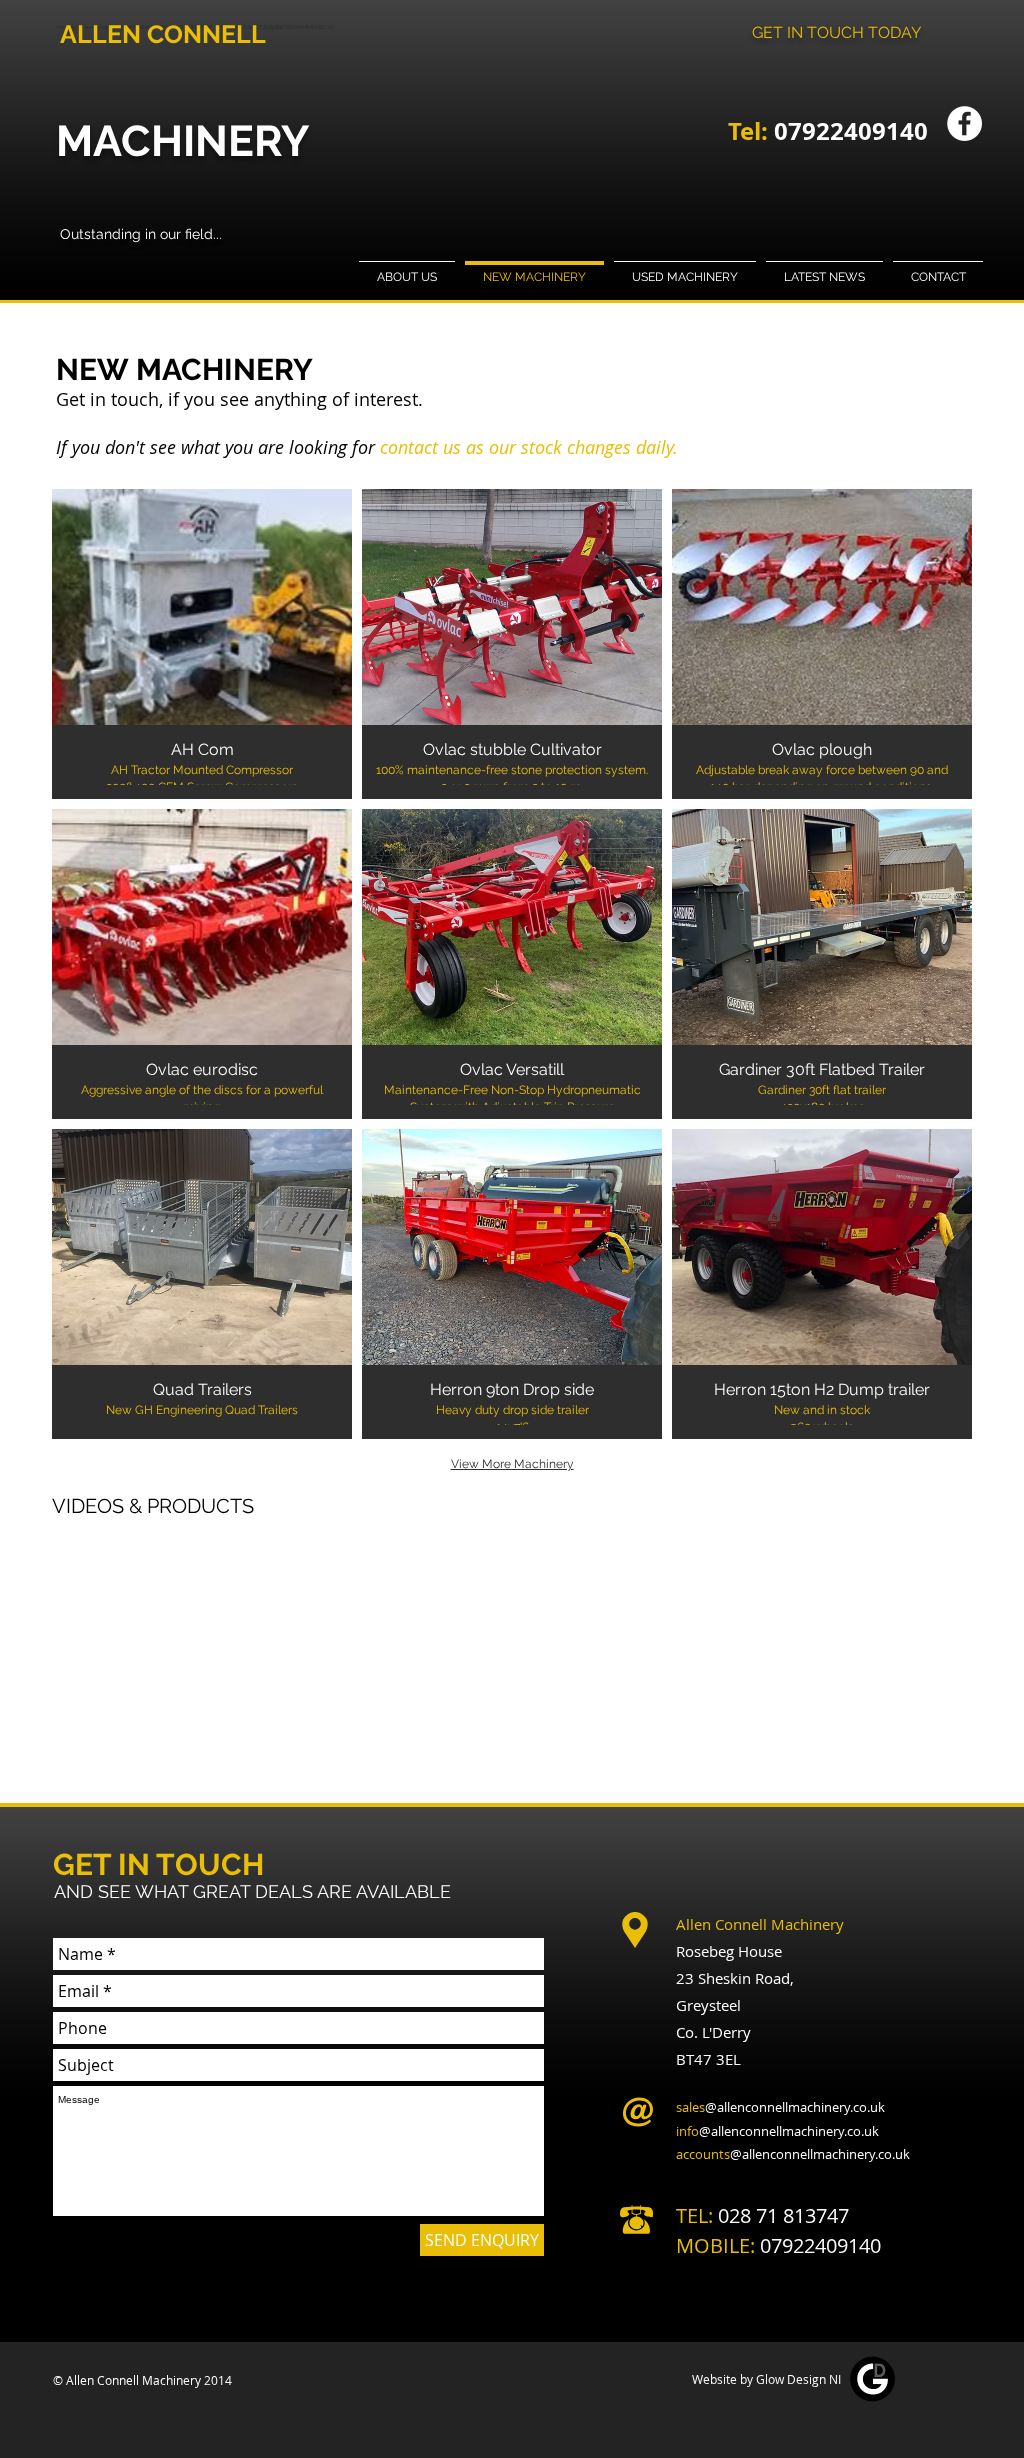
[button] (202, 644)
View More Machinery (512, 1464)
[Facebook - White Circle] (964, 123)
